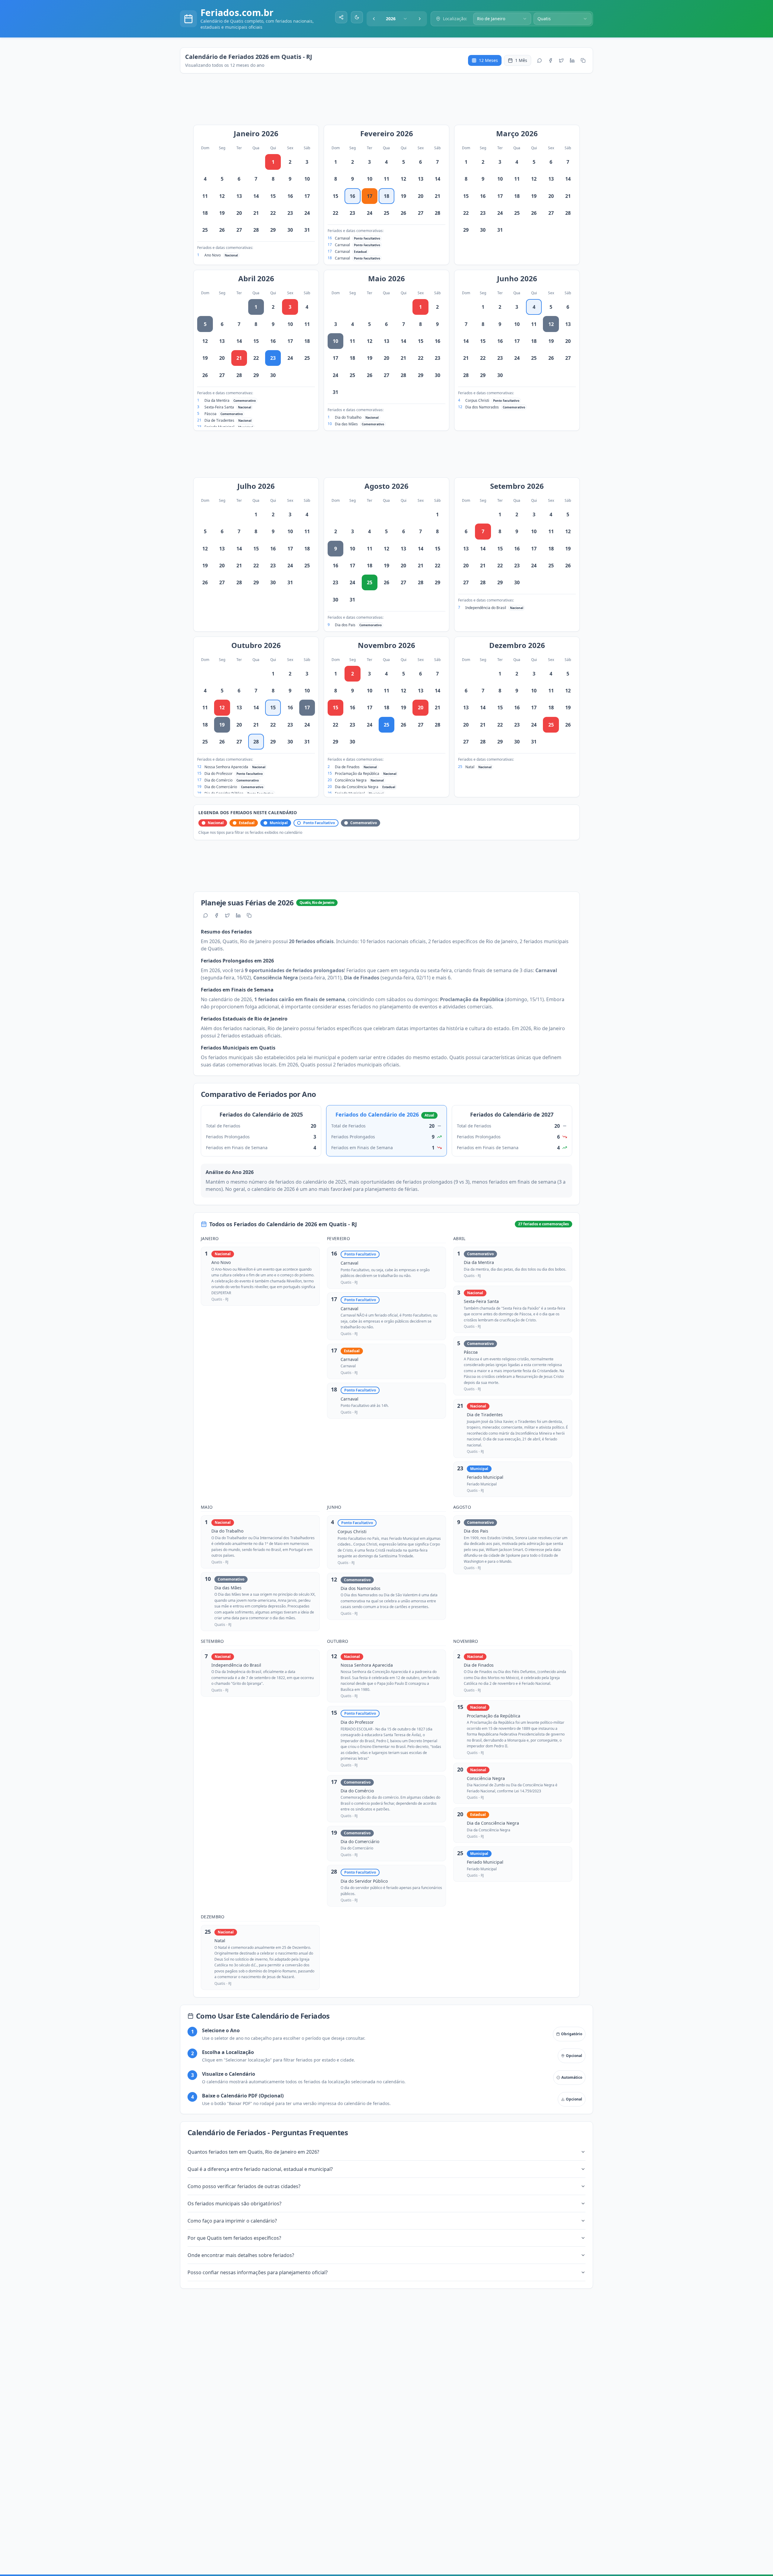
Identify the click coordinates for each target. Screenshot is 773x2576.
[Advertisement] (390, 102)
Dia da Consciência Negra (357, 787)
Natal (470, 767)
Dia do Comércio (218, 780)
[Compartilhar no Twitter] (561, 60)
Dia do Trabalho (348, 417)
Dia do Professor (218, 774)
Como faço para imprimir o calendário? (232, 2221)
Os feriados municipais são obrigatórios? (234, 2204)
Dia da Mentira (217, 400)
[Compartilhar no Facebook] (550, 60)
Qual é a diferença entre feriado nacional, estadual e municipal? (260, 2169)
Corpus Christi (477, 400)
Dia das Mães (346, 424)
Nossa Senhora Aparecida (226, 767)
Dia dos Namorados (482, 407)
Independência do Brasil (486, 608)
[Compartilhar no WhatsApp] (540, 60)
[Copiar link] (583, 60)
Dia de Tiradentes (219, 420)
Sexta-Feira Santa (219, 407)
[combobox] (397, 19)
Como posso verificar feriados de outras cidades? (244, 2186)
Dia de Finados (347, 767)
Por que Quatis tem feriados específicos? (234, 2238)
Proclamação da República (357, 774)
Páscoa (210, 414)
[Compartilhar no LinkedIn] (572, 60)
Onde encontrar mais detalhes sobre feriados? (241, 2255)
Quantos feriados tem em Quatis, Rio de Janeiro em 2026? (253, 2152)
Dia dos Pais (345, 625)
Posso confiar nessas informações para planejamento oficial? (258, 2272)
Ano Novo (213, 255)
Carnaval (342, 238)
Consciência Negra (351, 780)
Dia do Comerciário (221, 787)
